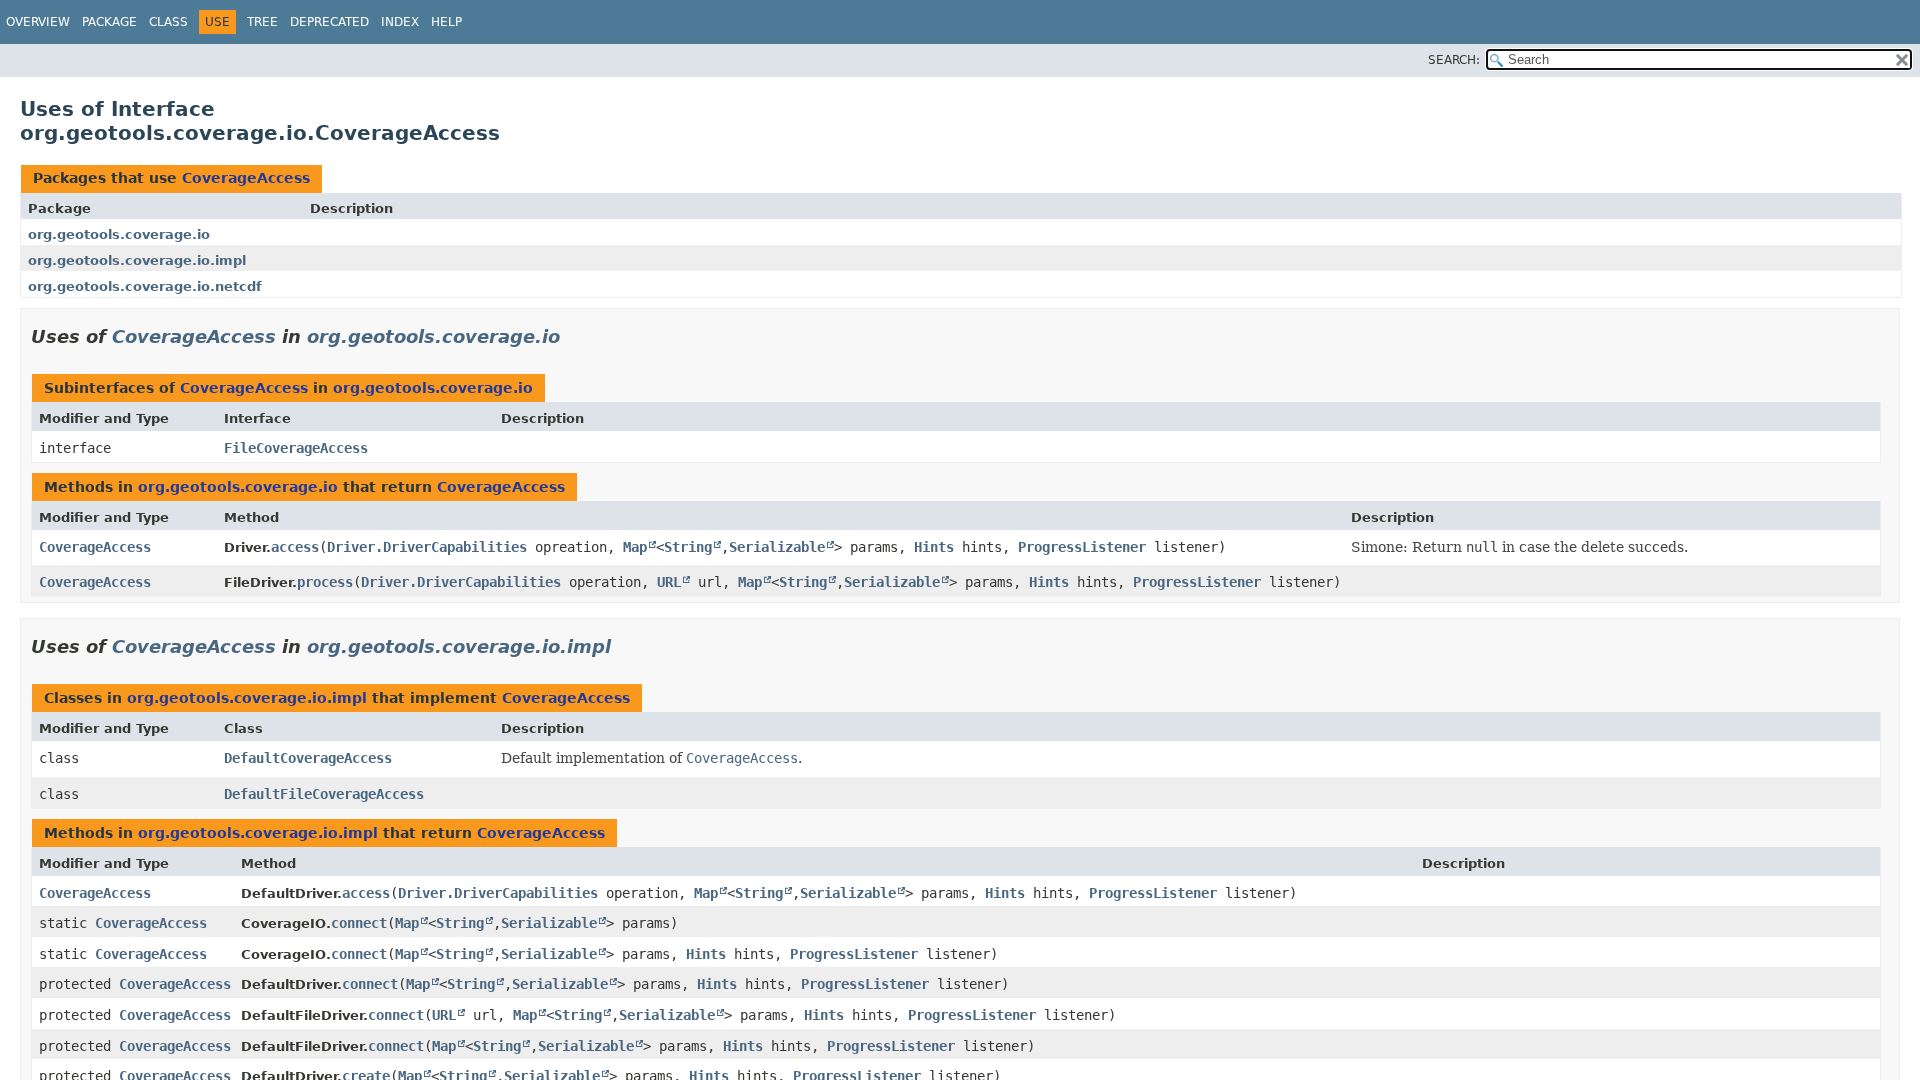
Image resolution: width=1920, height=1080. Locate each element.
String (688, 547)
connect (359, 923)
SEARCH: (1454, 60)
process (325, 582)
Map (635, 547)
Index (400, 22)
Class (168, 22)
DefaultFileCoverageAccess (324, 794)
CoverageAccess (246, 178)
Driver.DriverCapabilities (427, 547)
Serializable (777, 547)
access (295, 547)
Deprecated (329, 22)
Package (109, 22)
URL (669, 582)
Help (446, 22)
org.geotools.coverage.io (119, 234)
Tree (262, 22)
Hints (934, 547)
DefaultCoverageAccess (308, 758)
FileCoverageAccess (296, 448)
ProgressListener (1082, 547)
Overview (38, 22)
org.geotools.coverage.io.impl (137, 260)
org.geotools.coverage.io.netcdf (145, 286)
